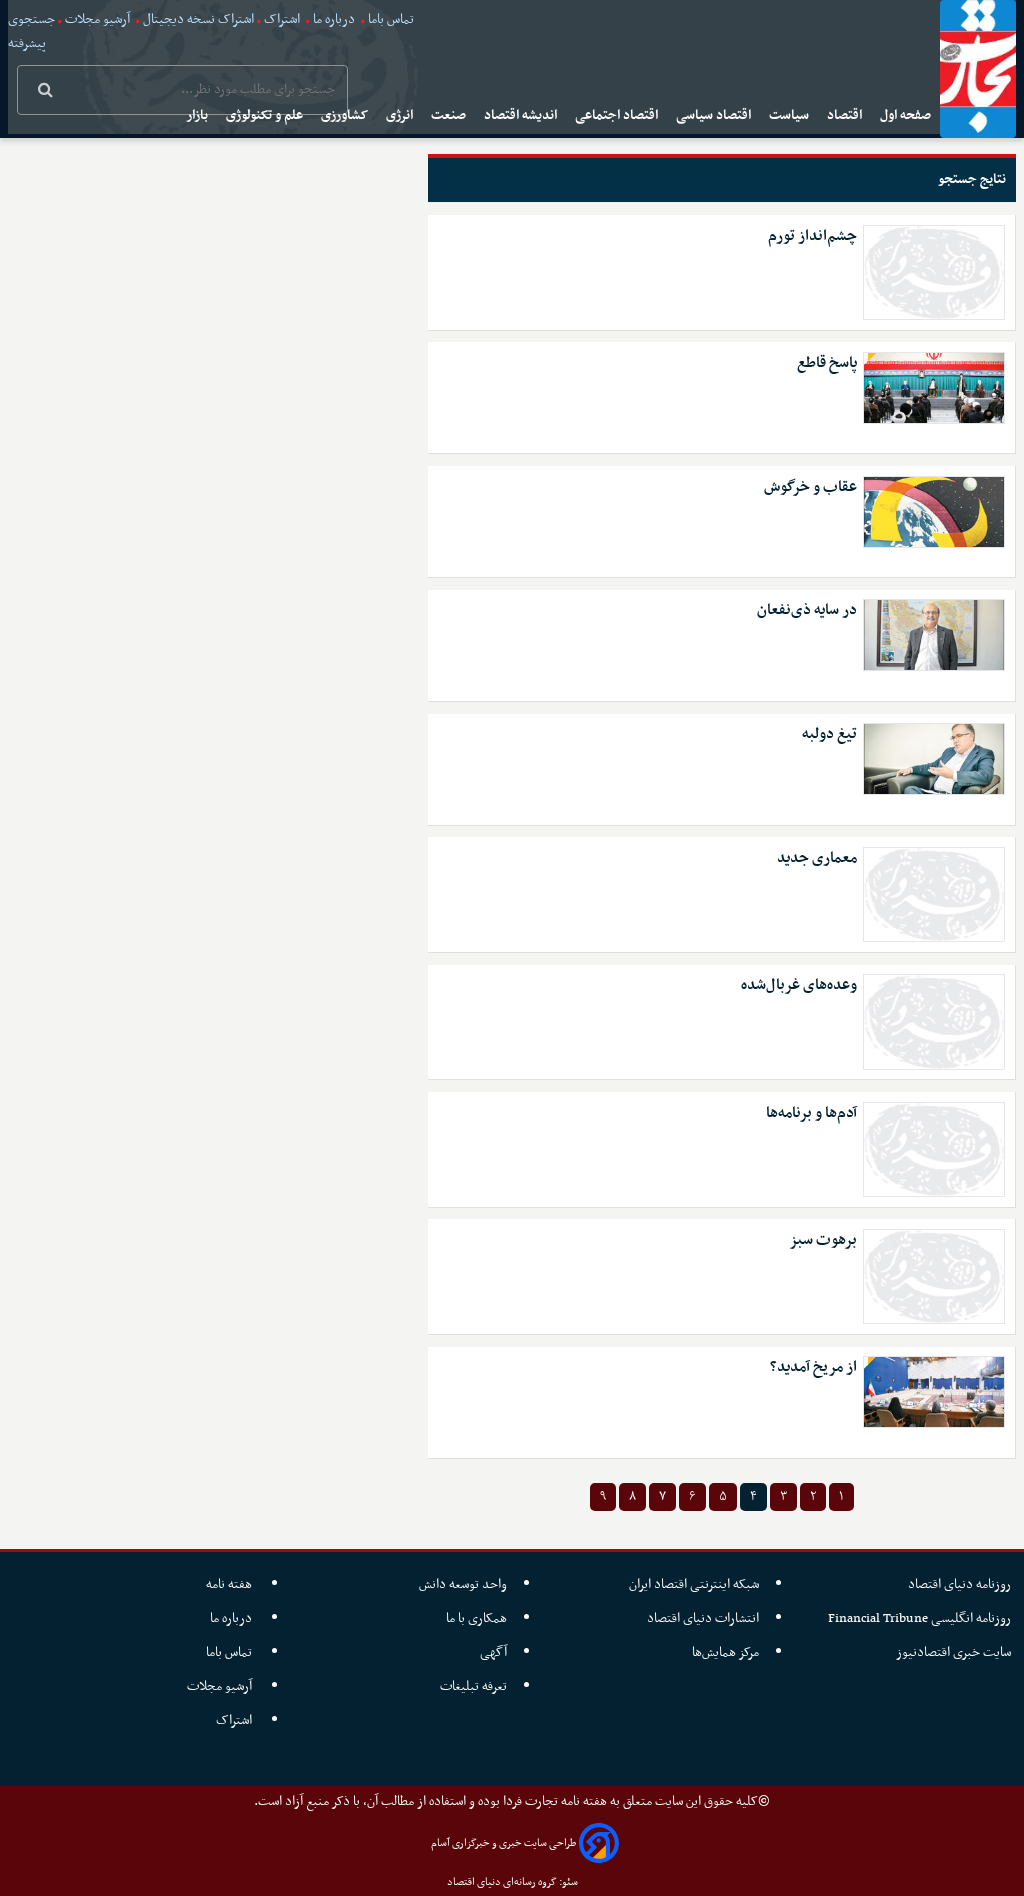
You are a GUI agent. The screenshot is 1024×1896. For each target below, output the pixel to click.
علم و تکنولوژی (266, 115)
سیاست (790, 115)
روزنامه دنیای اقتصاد (959, 1584)
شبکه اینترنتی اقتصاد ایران (694, 1584)
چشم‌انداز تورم (812, 236)
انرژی (401, 115)
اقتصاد (846, 115)
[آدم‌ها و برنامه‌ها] (934, 1149)
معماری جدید (817, 858)
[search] (45, 92)
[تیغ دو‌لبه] (934, 759)
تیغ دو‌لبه (829, 734)
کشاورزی (346, 115)
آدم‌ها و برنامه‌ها (811, 1113)
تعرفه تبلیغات (473, 1686)
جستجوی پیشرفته (31, 31)
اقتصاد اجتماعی (618, 115)
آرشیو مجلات (97, 19)
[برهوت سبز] (934, 1276)
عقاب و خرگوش (810, 487)
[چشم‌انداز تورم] (934, 272)
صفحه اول (907, 115)
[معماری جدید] (934, 894)
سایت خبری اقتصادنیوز (953, 1652)
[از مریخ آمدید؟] (934, 1392)
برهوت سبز (823, 1240)
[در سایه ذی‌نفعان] (934, 635)
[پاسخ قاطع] (934, 388)
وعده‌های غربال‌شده (799, 985)
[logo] (978, 69)
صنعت (450, 115)
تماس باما (391, 19)
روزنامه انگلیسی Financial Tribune (919, 1618)
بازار (198, 115)
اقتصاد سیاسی (715, 115)
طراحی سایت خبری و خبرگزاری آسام (503, 1843)
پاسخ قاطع (827, 363)
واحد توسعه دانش (463, 1584)
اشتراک (282, 19)
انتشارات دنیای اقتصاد (703, 1618)
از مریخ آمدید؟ (813, 1367)
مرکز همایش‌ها (725, 1652)
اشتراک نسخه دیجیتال (197, 19)
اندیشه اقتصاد (522, 115)
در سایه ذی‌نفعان (807, 610)
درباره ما (334, 19)
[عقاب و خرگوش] (934, 512)
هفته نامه (230, 1584)
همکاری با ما (476, 1618)
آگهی (493, 1652)
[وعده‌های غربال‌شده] (934, 1021)
